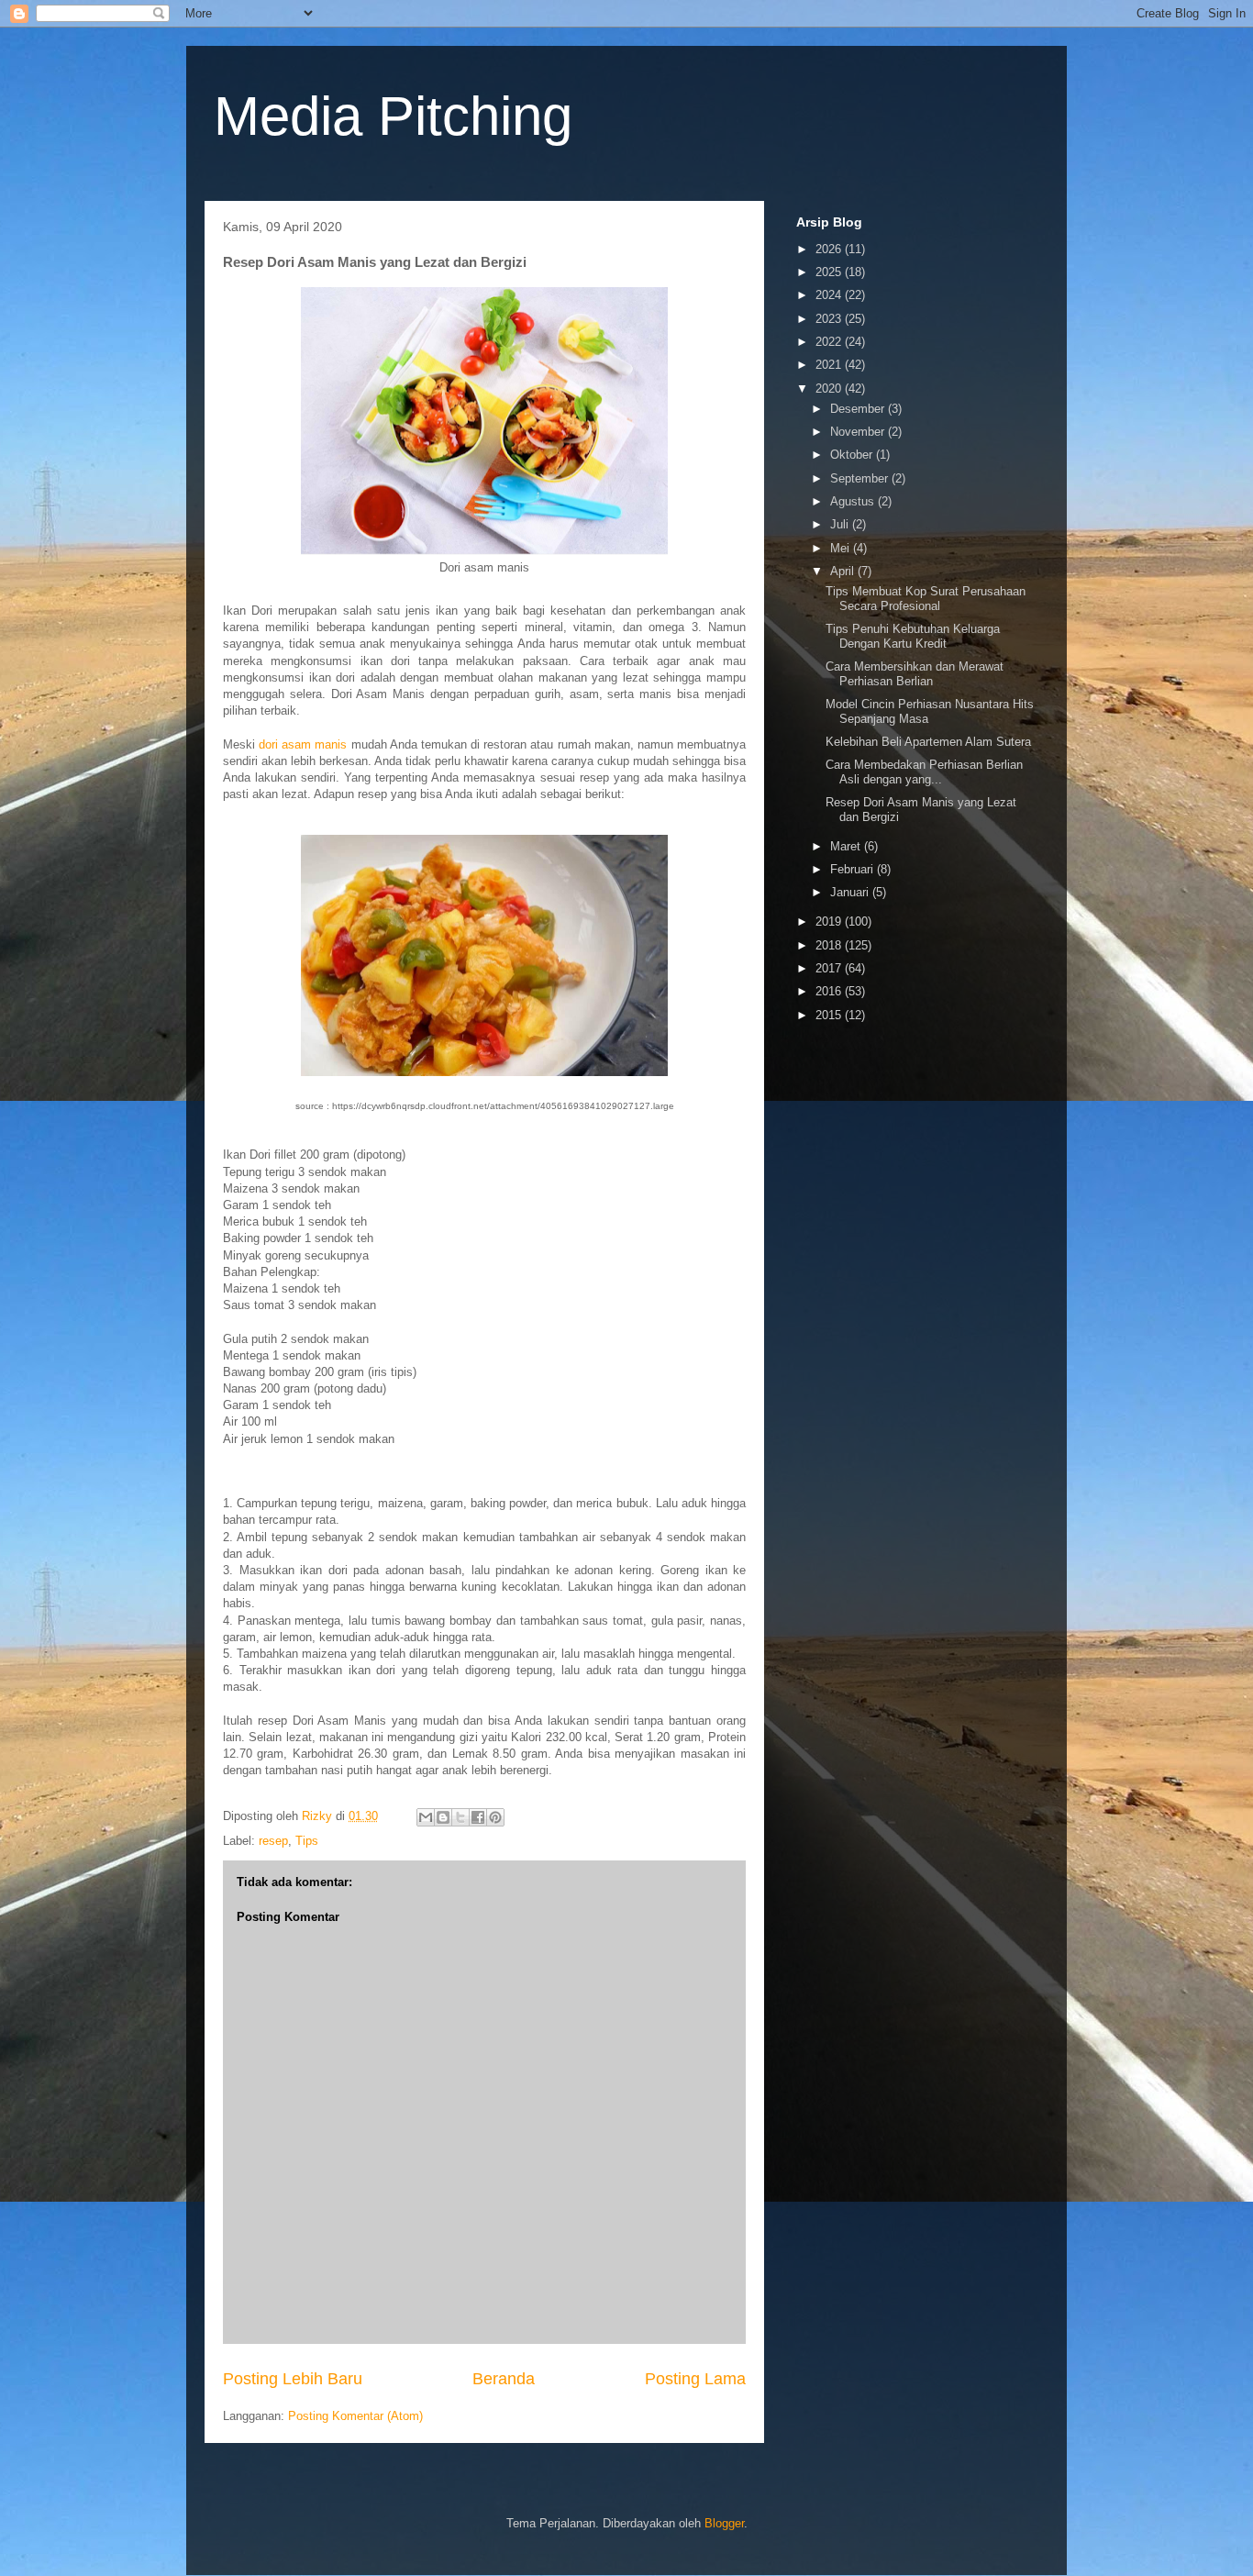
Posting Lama (695, 2379)
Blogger (724, 2523)
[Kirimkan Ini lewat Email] (426, 1817)
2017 (830, 968)
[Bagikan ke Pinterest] (495, 1817)
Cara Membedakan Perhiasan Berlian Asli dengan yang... (924, 772)
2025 (830, 272)
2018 (830, 945)
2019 (830, 922)
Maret (847, 846)
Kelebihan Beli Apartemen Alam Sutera (928, 742)
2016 (830, 991)
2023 (830, 319)
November (859, 432)
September (861, 478)
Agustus (854, 501)
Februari (854, 869)
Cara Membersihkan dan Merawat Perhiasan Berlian (915, 674)
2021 (830, 365)
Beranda (504, 2379)
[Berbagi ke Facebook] (478, 1817)
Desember (859, 409)
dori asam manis (303, 744)
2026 (830, 249)
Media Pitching (393, 116)
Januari (851, 892)
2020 (830, 389)
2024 (830, 295)
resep (273, 1841)
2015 (830, 1015)
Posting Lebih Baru (293, 2379)
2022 (830, 342)
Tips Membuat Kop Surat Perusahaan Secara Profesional (926, 599)
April (844, 571)
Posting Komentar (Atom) (355, 2416)
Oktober (853, 455)
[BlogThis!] (443, 1817)
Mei (842, 548)
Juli (841, 524)
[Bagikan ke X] (460, 1817)
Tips (307, 1841)
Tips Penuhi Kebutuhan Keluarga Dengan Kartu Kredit (913, 636)
